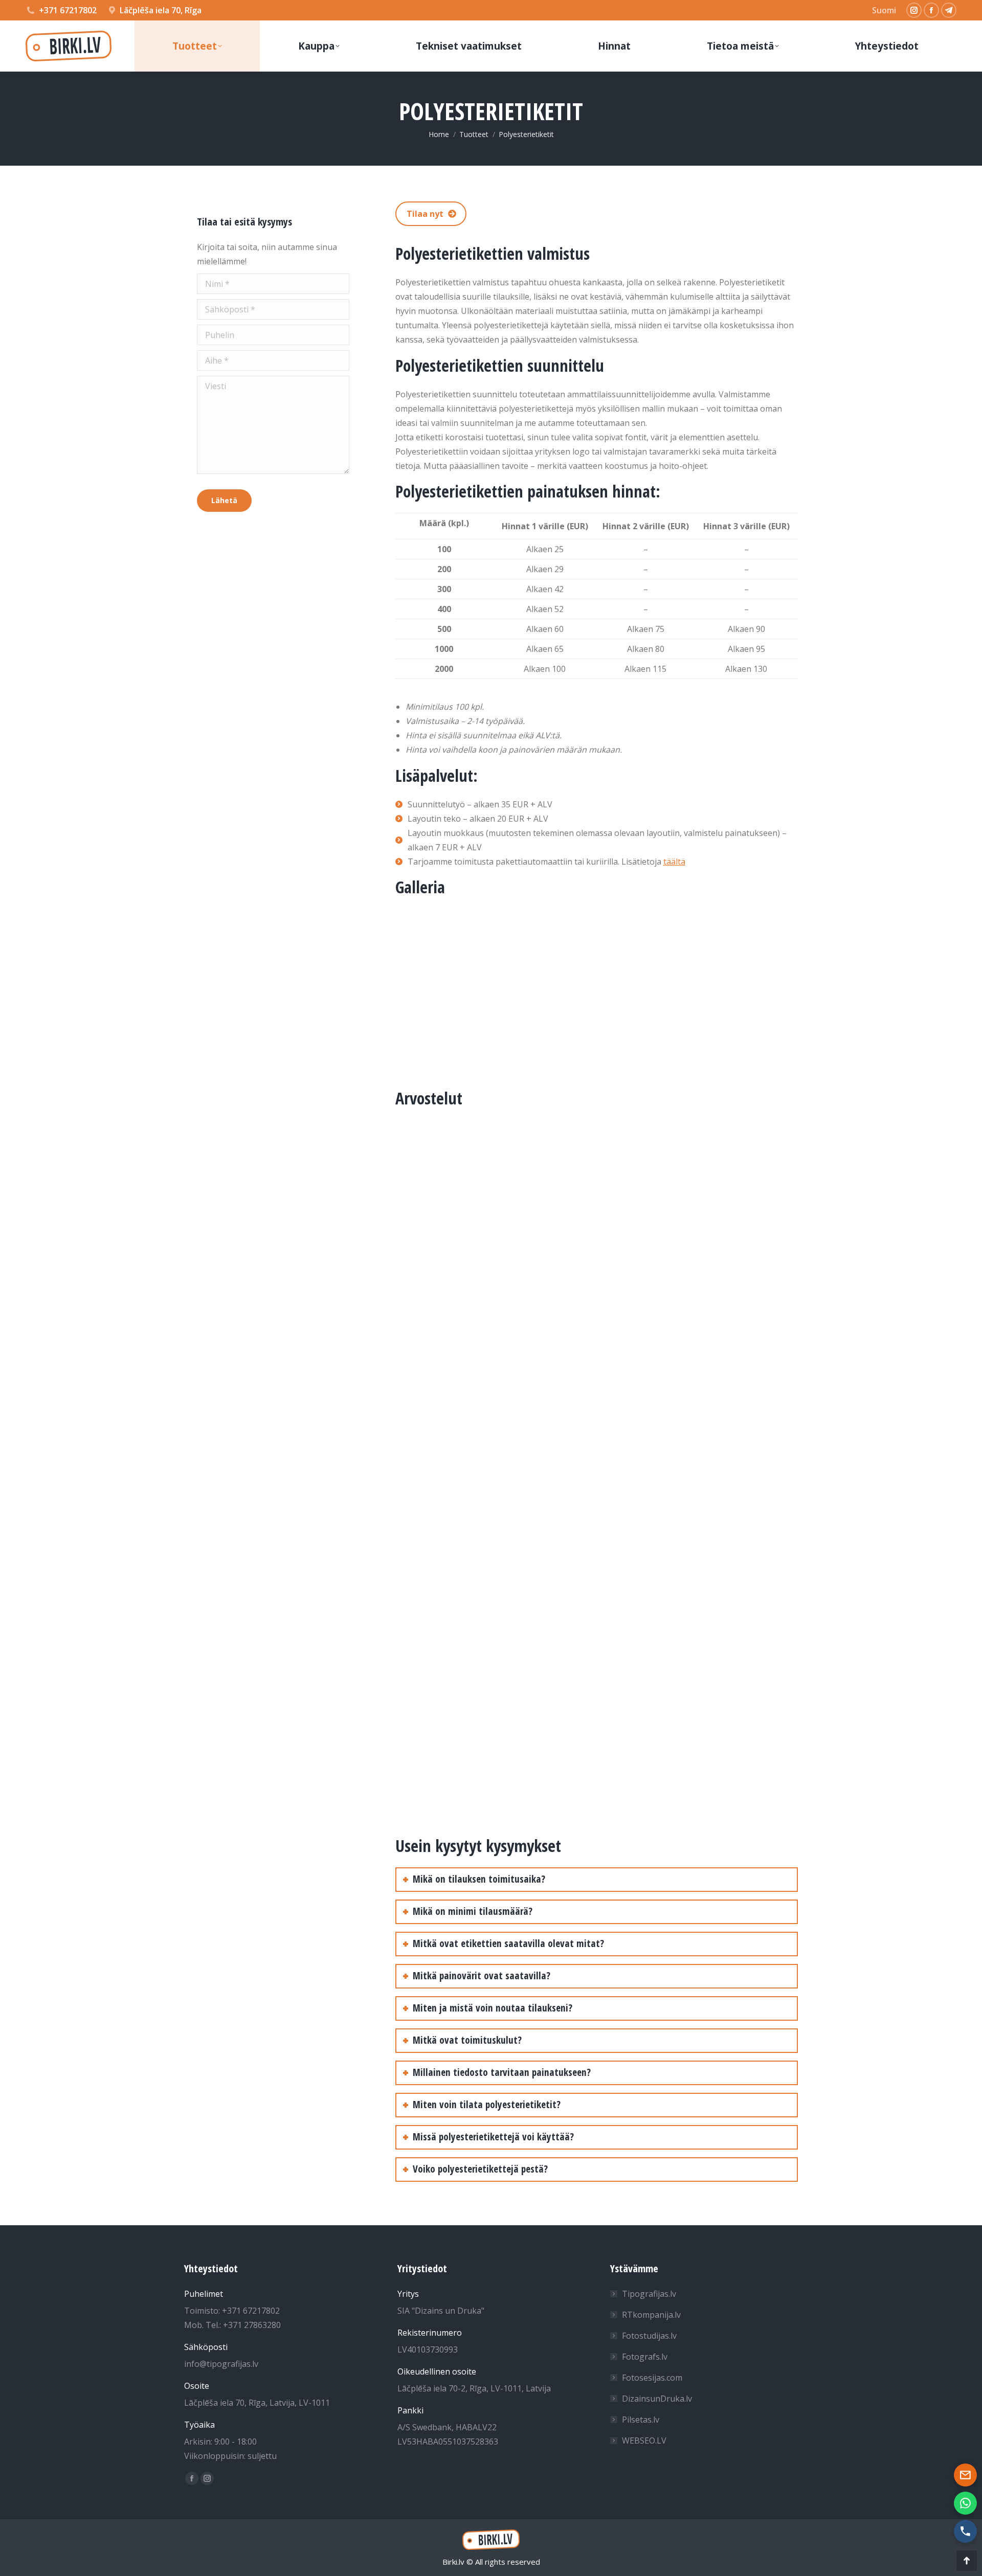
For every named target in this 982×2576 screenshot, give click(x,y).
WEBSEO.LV (644, 2441)
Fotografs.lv (645, 2357)
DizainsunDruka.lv (657, 2399)
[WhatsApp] (965, 2503)
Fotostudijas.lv (649, 2336)
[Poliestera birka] (518, 990)
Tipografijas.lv (649, 2294)
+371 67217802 (68, 10)
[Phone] (965, 2531)
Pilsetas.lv (641, 2420)
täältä (674, 862)
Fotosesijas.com (652, 2378)
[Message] (965, 2475)
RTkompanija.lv (651, 2315)
